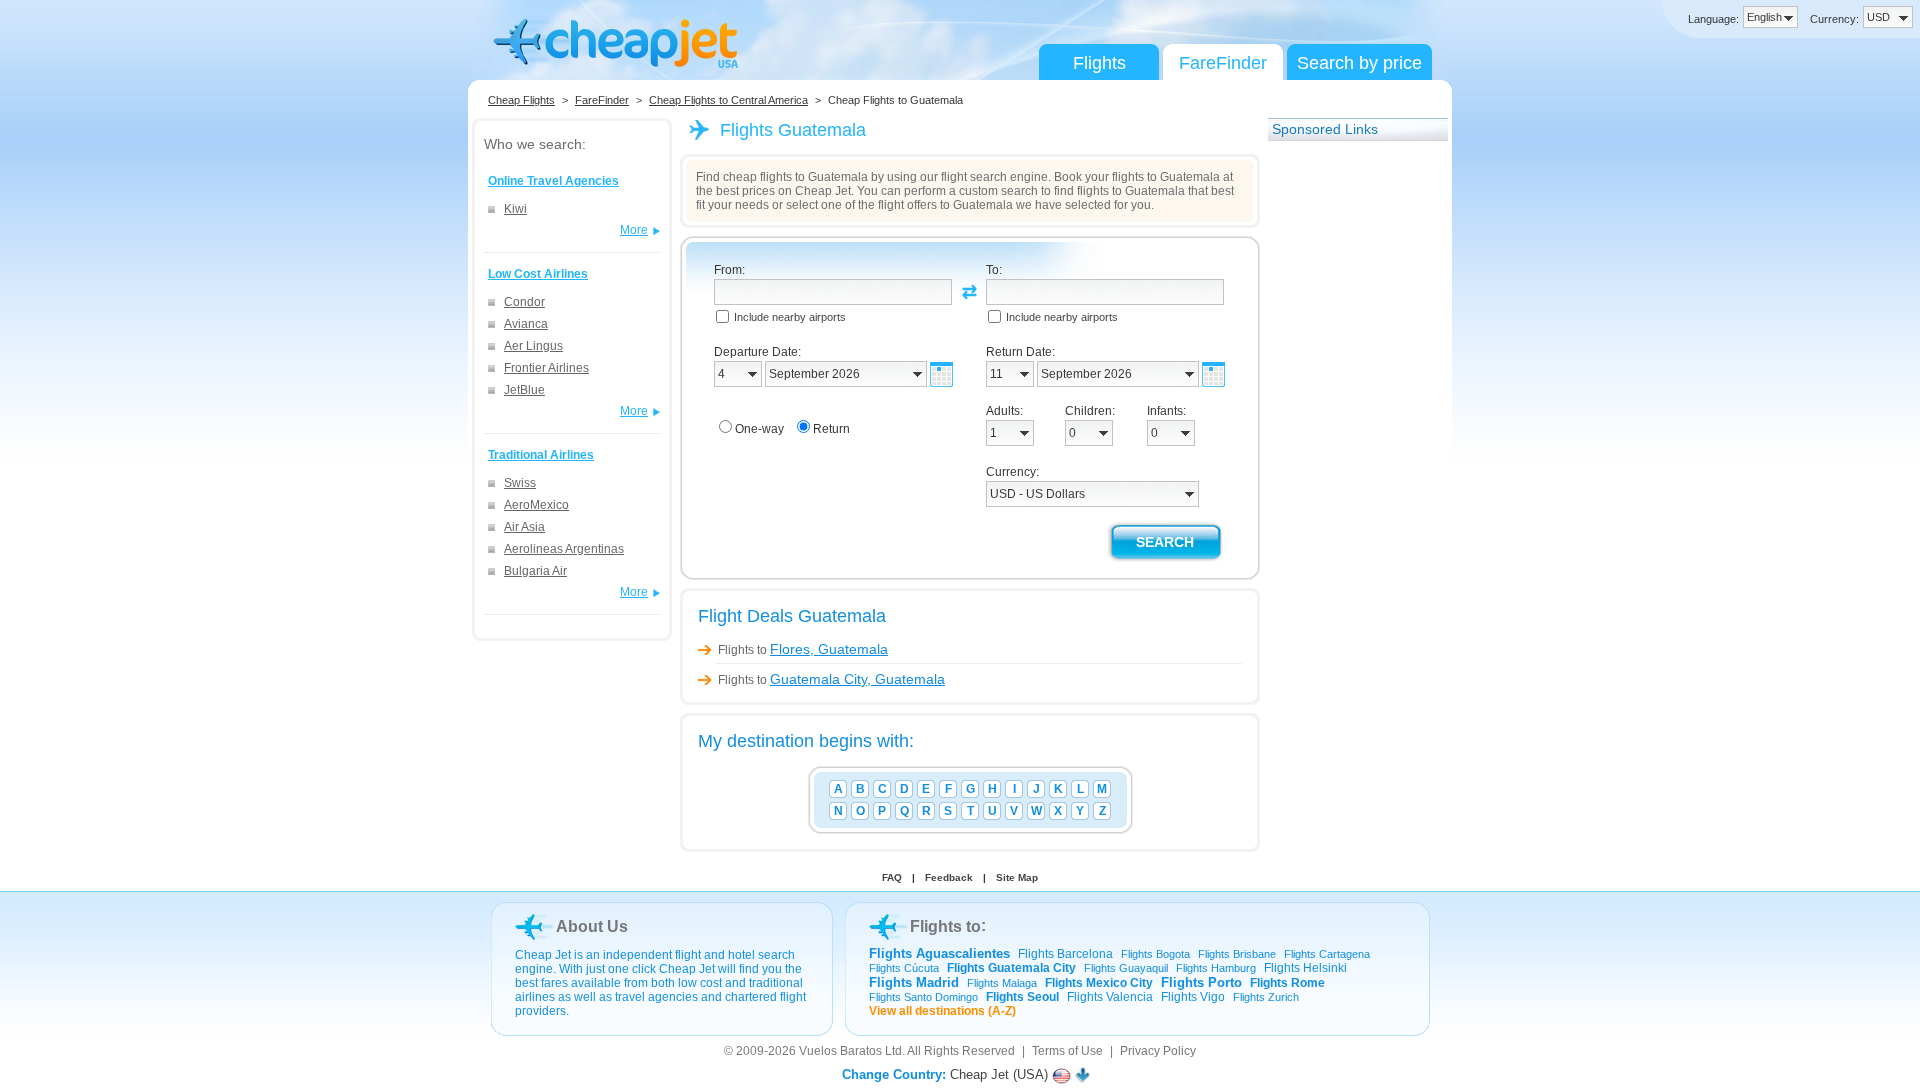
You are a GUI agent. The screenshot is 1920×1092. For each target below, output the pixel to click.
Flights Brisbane (1237, 954)
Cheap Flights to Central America (728, 100)
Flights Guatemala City (1011, 968)
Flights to (803, 650)
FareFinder (1223, 63)
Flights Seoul (1022, 997)
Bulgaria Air (535, 571)
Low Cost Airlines (538, 274)
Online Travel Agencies (553, 181)
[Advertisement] (1348, 453)
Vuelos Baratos (840, 1051)
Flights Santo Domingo (923, 997)
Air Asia (524, 527)
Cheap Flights (521, 100)
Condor (524, 302)
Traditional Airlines (541, 455)
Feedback (949, 877)
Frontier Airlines (546, 368)
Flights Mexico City (1099, 983)
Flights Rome (1287, 983)
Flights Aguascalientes (939, 953)
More (634, 230)
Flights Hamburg (1216, 968)
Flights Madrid (914, 982)
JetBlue (524, 390)
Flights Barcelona (1065, 954)
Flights (1099, 63)
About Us (592, 926)
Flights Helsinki (1305, 968)
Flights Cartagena (1327, 954)
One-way (759, 429)
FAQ (892, 877)
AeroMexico (536, 505)
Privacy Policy (1158, 1051)
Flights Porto (1201, 982)
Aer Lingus (533, 346)
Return (831, 429)
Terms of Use (1067, 1051)
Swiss (520, 483)
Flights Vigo (1193, 997)
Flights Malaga (1002, 983)
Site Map (1017, 877)
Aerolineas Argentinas (564, 549)
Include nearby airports (790, 317)
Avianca (526, 324)
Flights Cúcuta (904, 968)
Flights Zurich (1266, 997)
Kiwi (515, 209)
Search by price (1359, 63)
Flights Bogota (1155, 954)
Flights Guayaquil (1126, 968)
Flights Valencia (1110, 997)
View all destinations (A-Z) (942, 1011)
